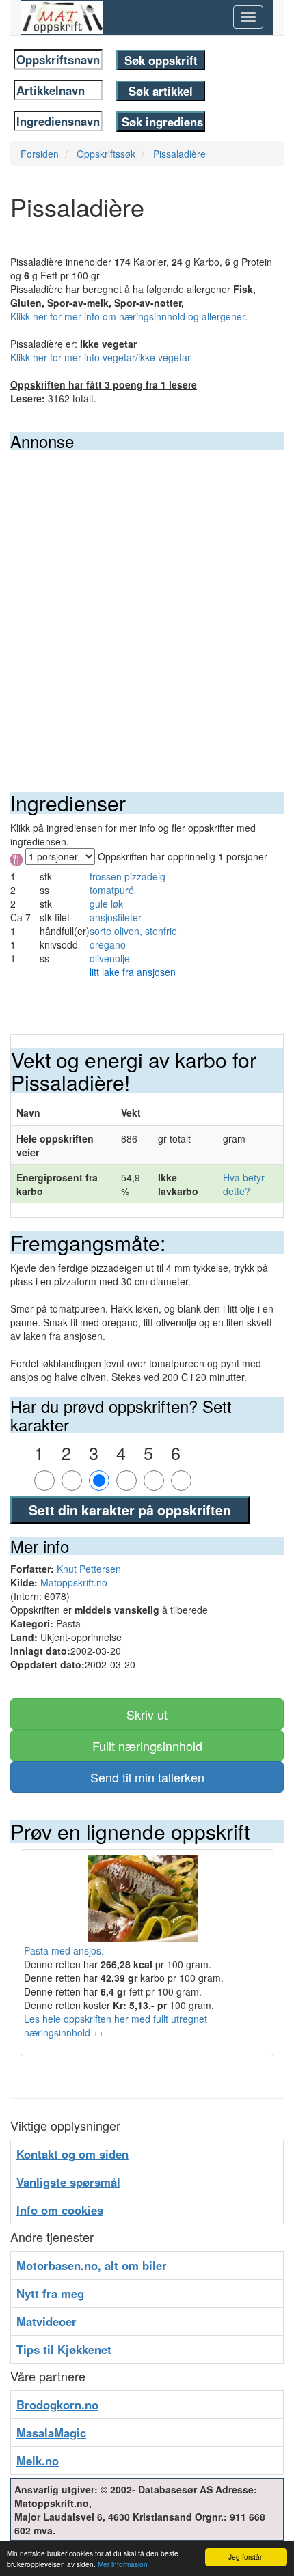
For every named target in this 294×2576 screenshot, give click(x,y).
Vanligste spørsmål (68, 2182)
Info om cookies (60, 2210)
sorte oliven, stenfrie (133, 931)
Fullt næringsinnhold (147, 1746)
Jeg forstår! (246, 2557)
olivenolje (110, 958)
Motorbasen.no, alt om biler (92, 2265)
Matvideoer (46, 2321)
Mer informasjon (123, 2564)
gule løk (106, 904)
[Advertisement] (147, 604)
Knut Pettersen (89, 1569)
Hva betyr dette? (244, 1184)
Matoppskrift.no (74, 1582)
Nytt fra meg (50, 2293)
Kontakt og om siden (72, 2154)
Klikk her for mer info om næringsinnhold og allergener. (129, 316)
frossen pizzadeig (128, 876)
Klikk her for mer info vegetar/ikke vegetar (101, 357)
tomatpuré (112, 890)
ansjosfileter (116, 917)
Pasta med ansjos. (64, 1950)
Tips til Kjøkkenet (64, 2349)
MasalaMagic (51, 2433)
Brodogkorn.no (57, 2405)
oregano (108, 944)
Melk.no (38, 2461)
